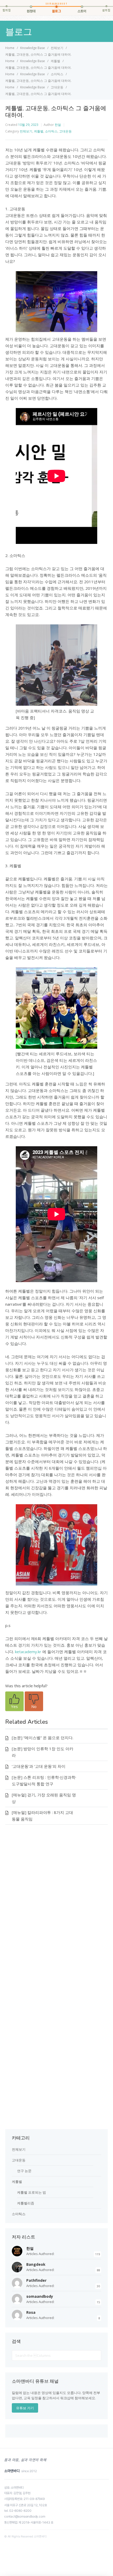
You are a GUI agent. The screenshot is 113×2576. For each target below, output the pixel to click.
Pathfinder (36, 2280)
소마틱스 (51, 131)
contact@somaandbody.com (25, 2516)
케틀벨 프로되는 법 (32, 2192)
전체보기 (26, 131)
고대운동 (65, 131)
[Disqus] (56, 1907)
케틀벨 (39, 131)
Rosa (31, 2312)
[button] (14, 1701)
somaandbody (40, 2296)
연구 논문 (24, 2171)
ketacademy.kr (28, 1652)
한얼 (58, 125)
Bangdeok (36, 2264)
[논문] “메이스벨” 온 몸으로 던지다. (43, 1738)
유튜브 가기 (25, 2408)
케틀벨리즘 (26, 2203)
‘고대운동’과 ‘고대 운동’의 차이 (39, 1766)
